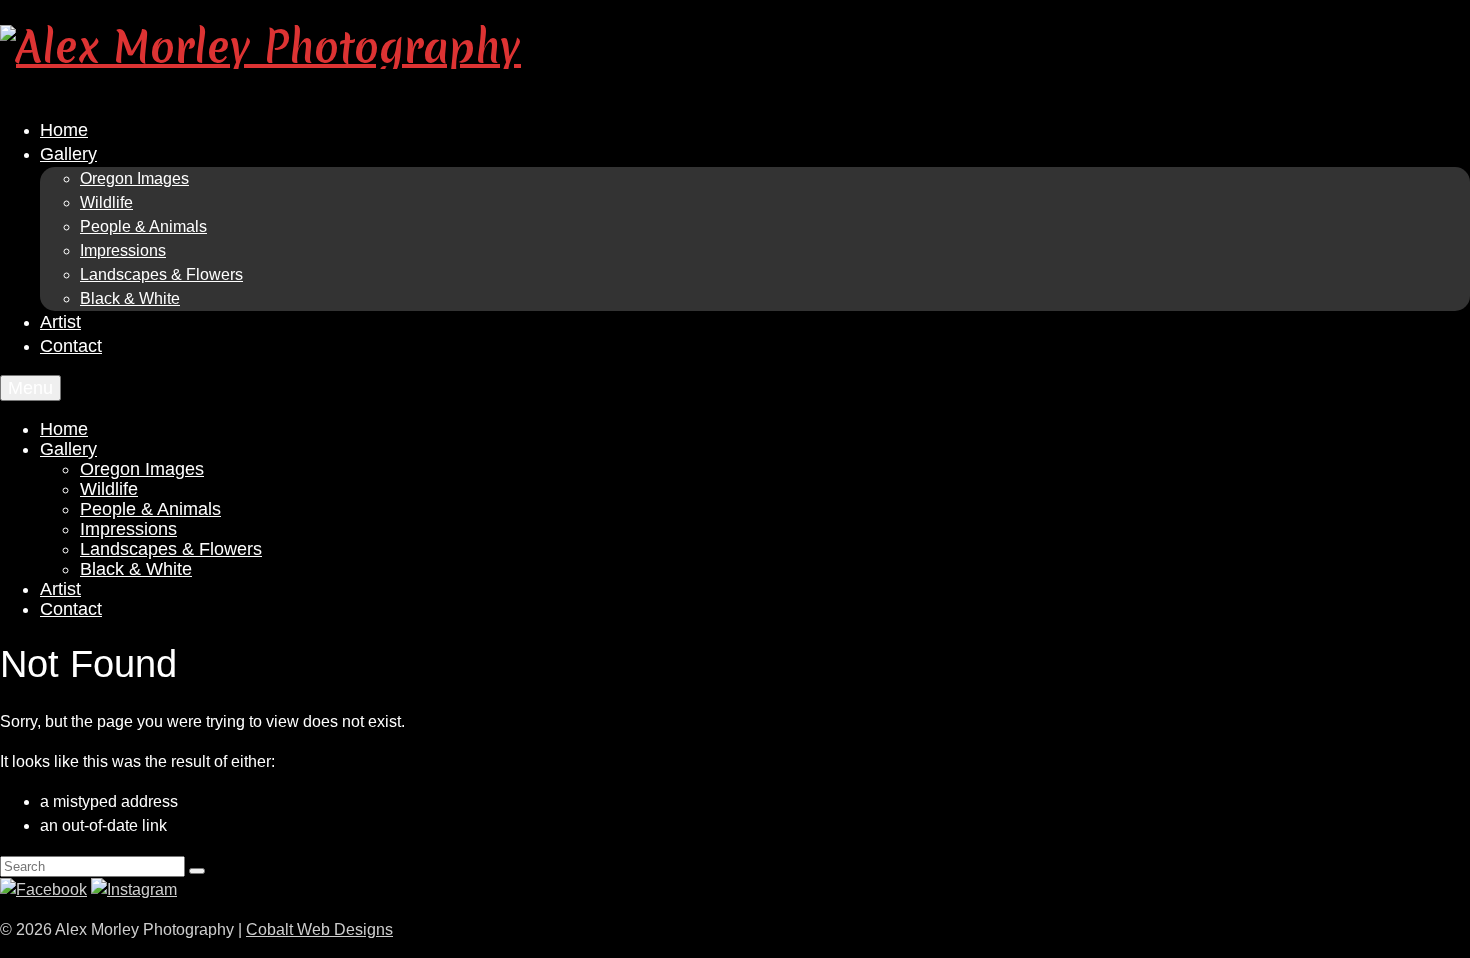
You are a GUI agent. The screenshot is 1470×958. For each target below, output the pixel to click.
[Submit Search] (197, 871)
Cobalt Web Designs (319, 929)
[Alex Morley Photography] (735, 47)
